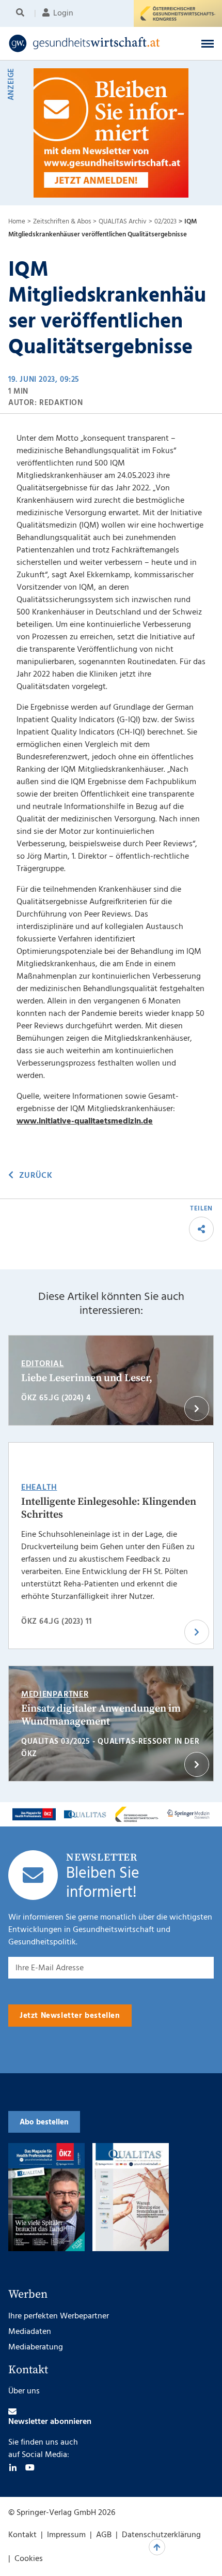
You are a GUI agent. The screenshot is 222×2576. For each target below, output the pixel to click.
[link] (92, 43)
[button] (208, 43)
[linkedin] (13, 2467)
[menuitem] (22, 13)
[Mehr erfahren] (34, 1814)
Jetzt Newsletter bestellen (70, 2016)
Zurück (36, 1176)
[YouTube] (30, 2467)
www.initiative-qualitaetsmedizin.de (85, 1121)
